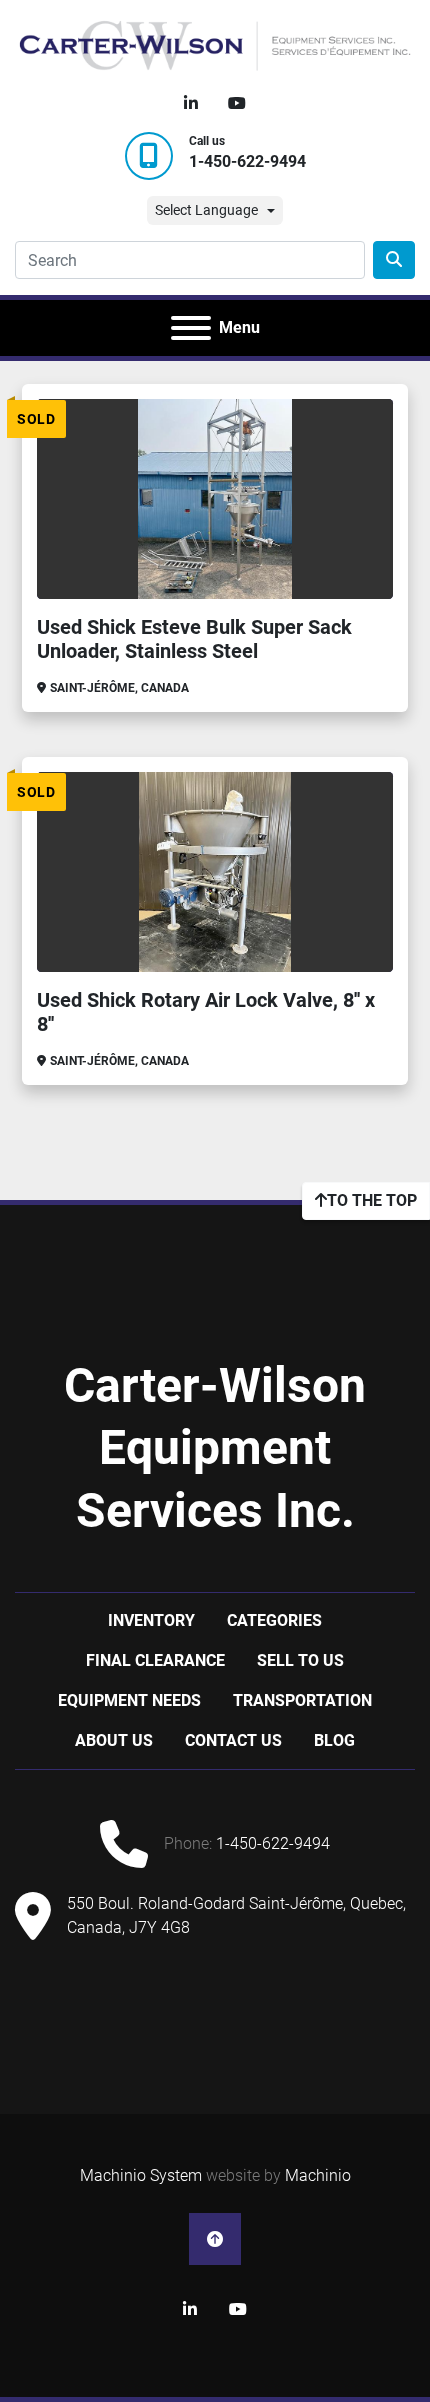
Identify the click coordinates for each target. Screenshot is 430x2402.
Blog (334, 1740)
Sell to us (300, 1660)
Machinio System (141, 2175)
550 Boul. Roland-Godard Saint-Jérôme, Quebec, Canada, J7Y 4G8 (236, 1915)
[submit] (394, 260)
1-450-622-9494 (247, 161)
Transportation (302, 1700)
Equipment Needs (129, 1700)
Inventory (151, 1620)
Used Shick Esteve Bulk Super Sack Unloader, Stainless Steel (194, 639)
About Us (114, 1740)
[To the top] (215, 2239)
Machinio (318, 2175)
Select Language (206, 210)
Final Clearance (155, 1660)
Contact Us (233, 1740)
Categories (274, 1620)
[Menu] (191, 328)
